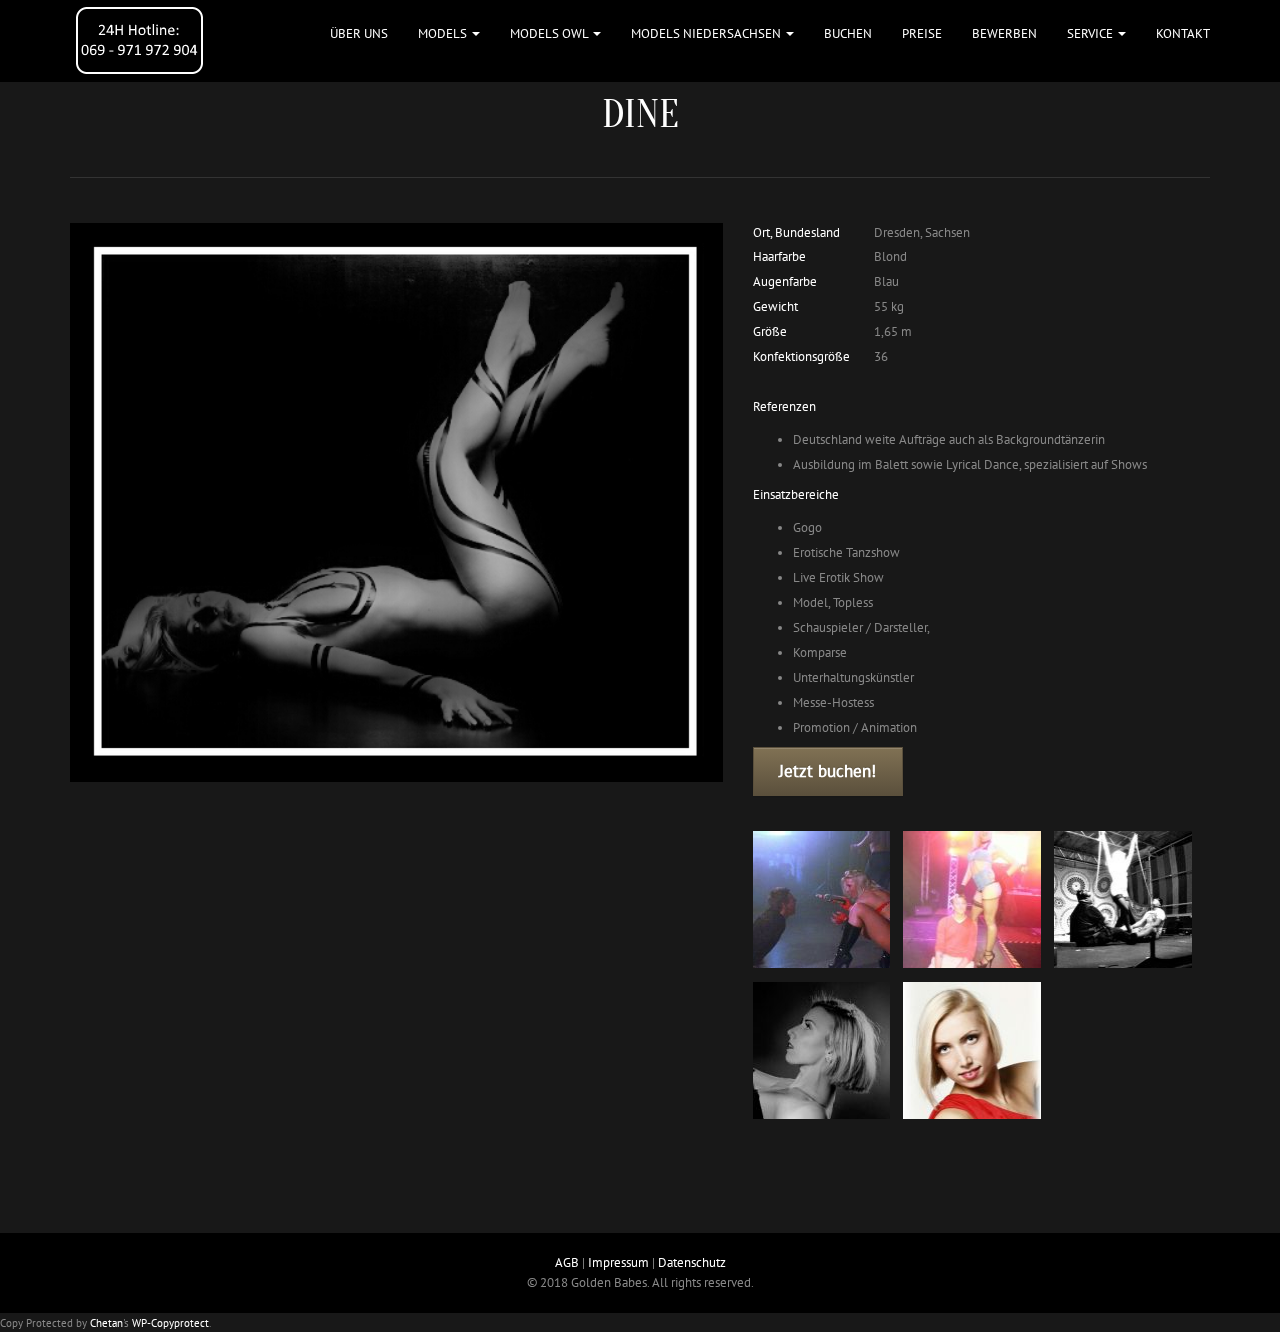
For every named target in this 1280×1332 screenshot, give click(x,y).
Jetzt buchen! (827, 771)
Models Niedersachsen (707, 33)
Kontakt (1183, 33)
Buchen (848, 33)
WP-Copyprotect (170, 1323)
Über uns (359, 33)
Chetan (106, 1323)
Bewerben (1004, 33)
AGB (567, 1262)
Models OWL (550, 33)
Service (1091, 33)
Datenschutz (692, 1262)
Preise (922, 33)
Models (444, 33)
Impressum (618, 1262)
